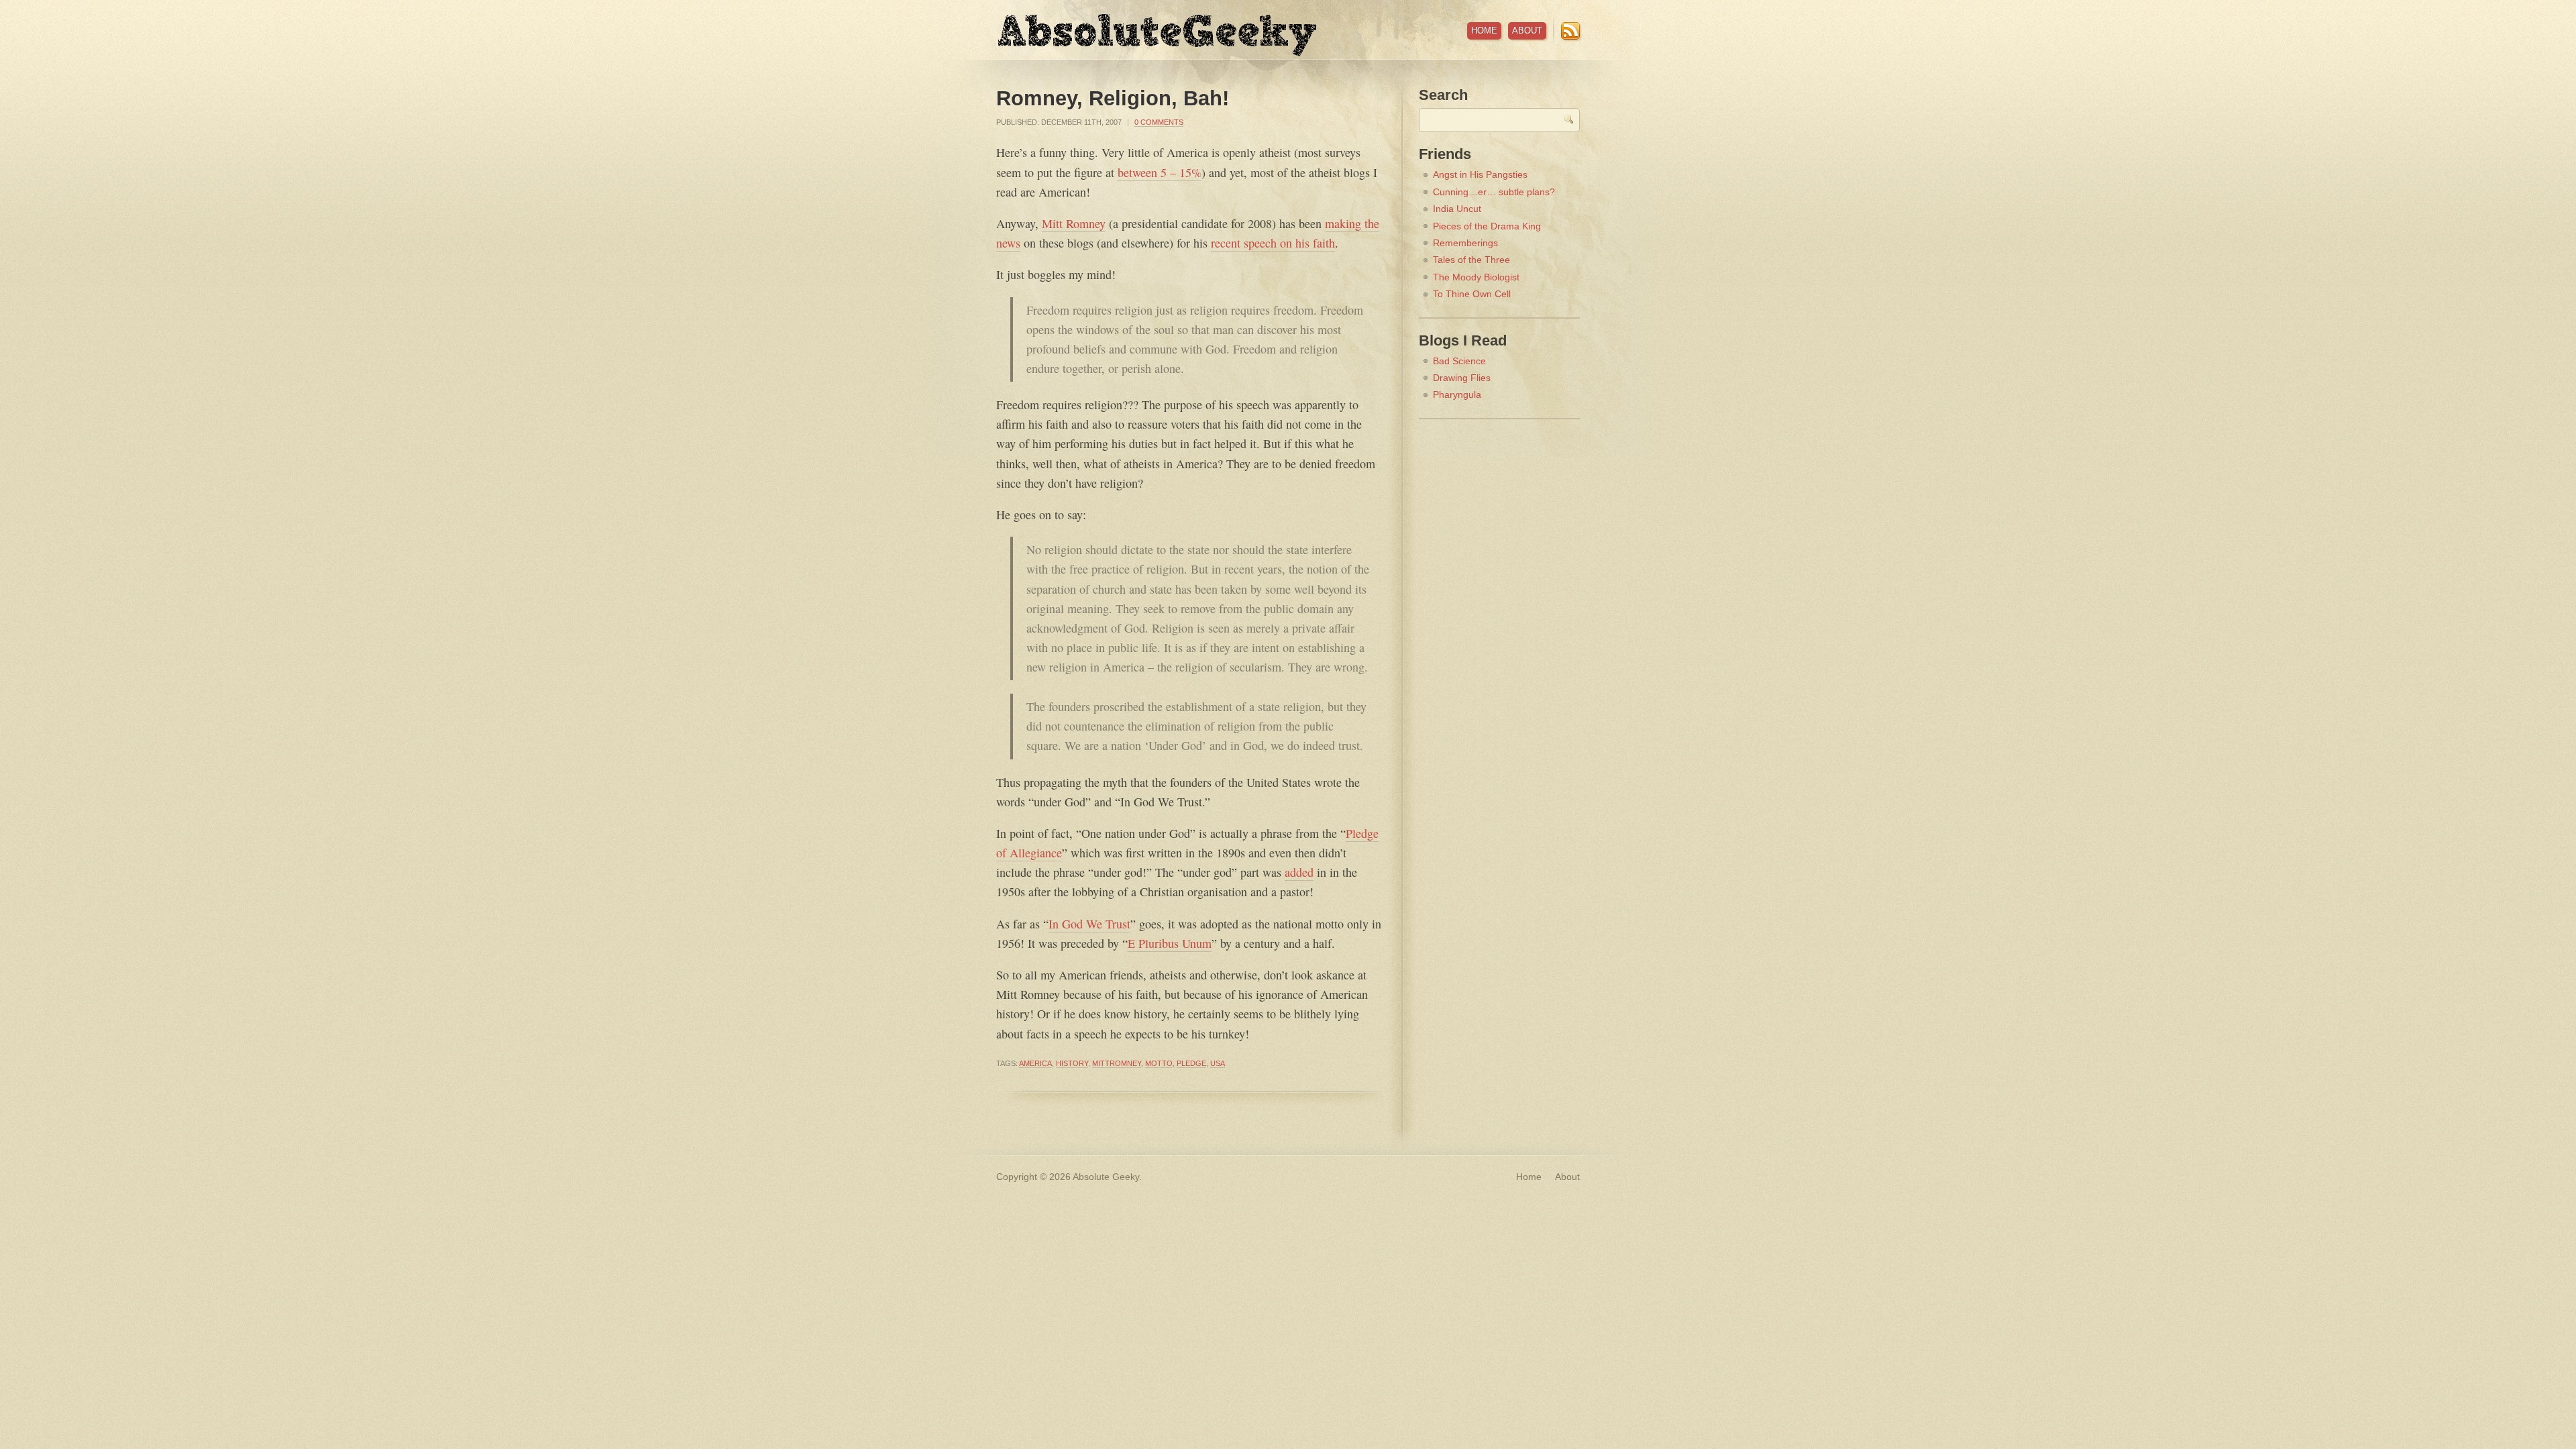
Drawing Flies (1462, 378)
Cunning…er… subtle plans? (1494, 192)
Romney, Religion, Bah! (1113, 98)
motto (1159, 1063)
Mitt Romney (1074, 223)
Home (1484, 31)
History (1072, 1063)
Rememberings (1465, 243)
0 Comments (1159, 122)
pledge (1191, 1063)
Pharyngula (1457, 394)
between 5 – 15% (1160, 172)
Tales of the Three (1471, 260)
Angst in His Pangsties (1480, 174)
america (1035, 1063)
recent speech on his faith (1273, 243)
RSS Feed (1570, 31)
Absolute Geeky (1157, 35)
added (1299, 872)
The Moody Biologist (1476, 277)
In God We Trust (1089, 924)
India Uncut (1457, 209)
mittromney (1117, 1063)
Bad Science (1459, 361)
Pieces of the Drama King (1487, 226)
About (1527, 31)
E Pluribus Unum (1170, 943)
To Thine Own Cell (1472, 294)
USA (1218, 1063)
